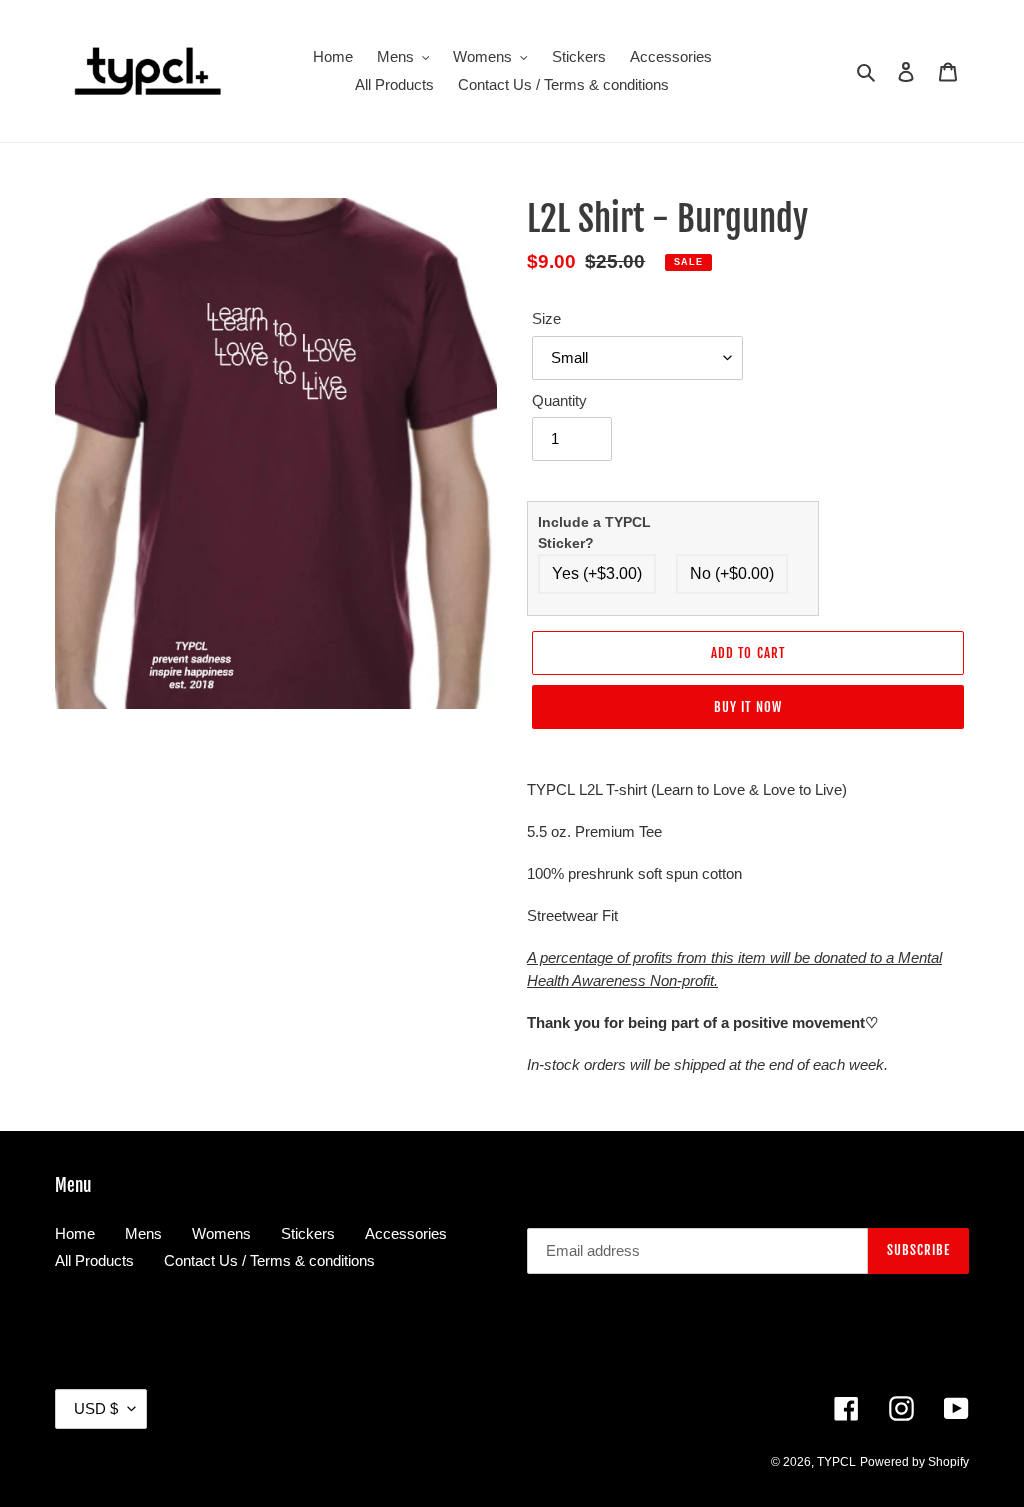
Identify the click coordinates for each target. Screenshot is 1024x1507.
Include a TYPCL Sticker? (594, 532)
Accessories (406, 1233)
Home (75, 1233)
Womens (221, 1233)
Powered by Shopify (914, 1462)
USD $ (96, 1408)
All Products (94, 1260)
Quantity (559, 400)
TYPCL (836, 1462)
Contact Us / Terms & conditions (269, 1260)
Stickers (308, 1233)
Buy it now (747, 707)
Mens (143, 1233)
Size (546, 318)
